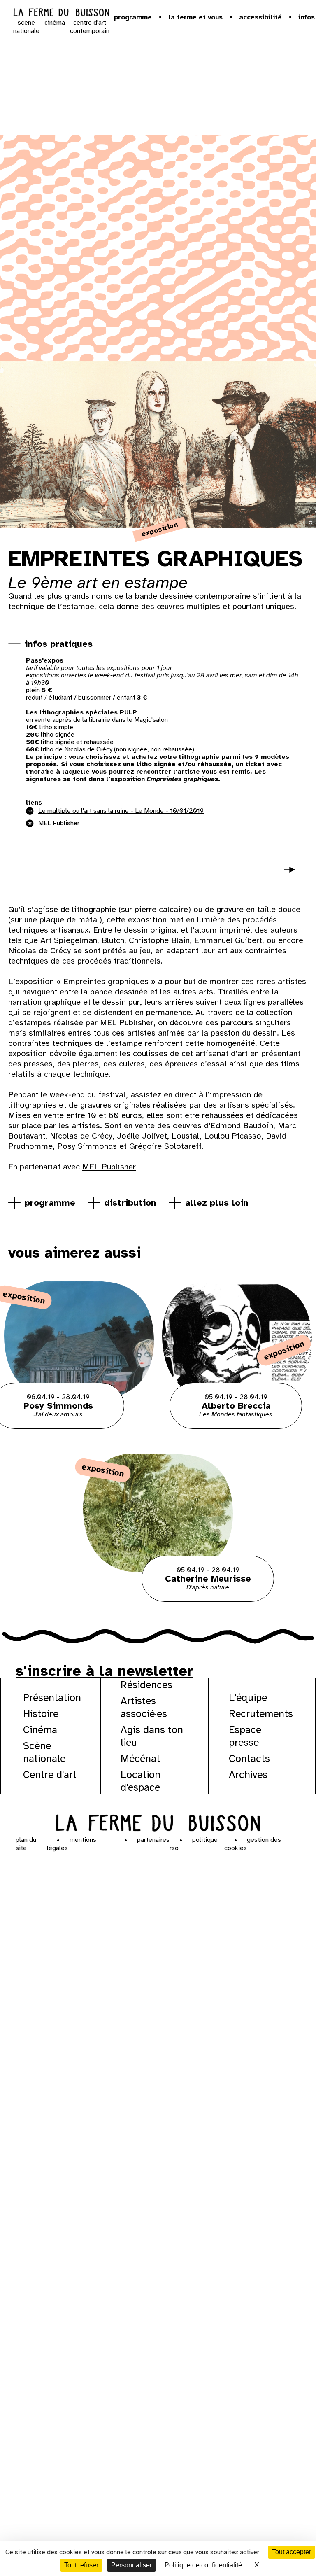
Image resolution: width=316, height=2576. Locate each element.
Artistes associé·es (144, 1707)
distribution (130, 1203)
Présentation (52, 1697)
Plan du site (26, 1844)
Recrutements (261, 1714)
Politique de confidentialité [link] (203, 2565)
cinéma (55, 23)
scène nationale (26, 27)
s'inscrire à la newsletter (104, 1671)
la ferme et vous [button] (195, 17)
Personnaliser (131, 2565)
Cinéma (40, 1730)
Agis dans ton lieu (152, 1736)
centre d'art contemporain (90, 27)
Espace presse (245, 1736)
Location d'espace (141, 1781)
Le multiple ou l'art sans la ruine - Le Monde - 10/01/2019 (121, 811)
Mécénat (140, 1758)
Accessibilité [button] (260, 17)
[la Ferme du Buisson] (158, 1822)
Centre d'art (50, 1774)
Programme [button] (133, 17)
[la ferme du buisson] (61, 13)
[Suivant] (293, 875)
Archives (248, 1774)
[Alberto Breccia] (237, 1427)
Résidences (146, 1685)
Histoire (41, 1714)
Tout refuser (81, 2565)
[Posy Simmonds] (79, 1427)
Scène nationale (44, 1752)
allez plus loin (217, 1203)
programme (50, 1203)
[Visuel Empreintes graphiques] (62, 872)
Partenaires (153, 1840)
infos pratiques (59, 644)
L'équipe (248, 1697)
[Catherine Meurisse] (158, 1600)
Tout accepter (292, 2552)
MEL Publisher (109, 1167)
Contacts (249, 1758)
